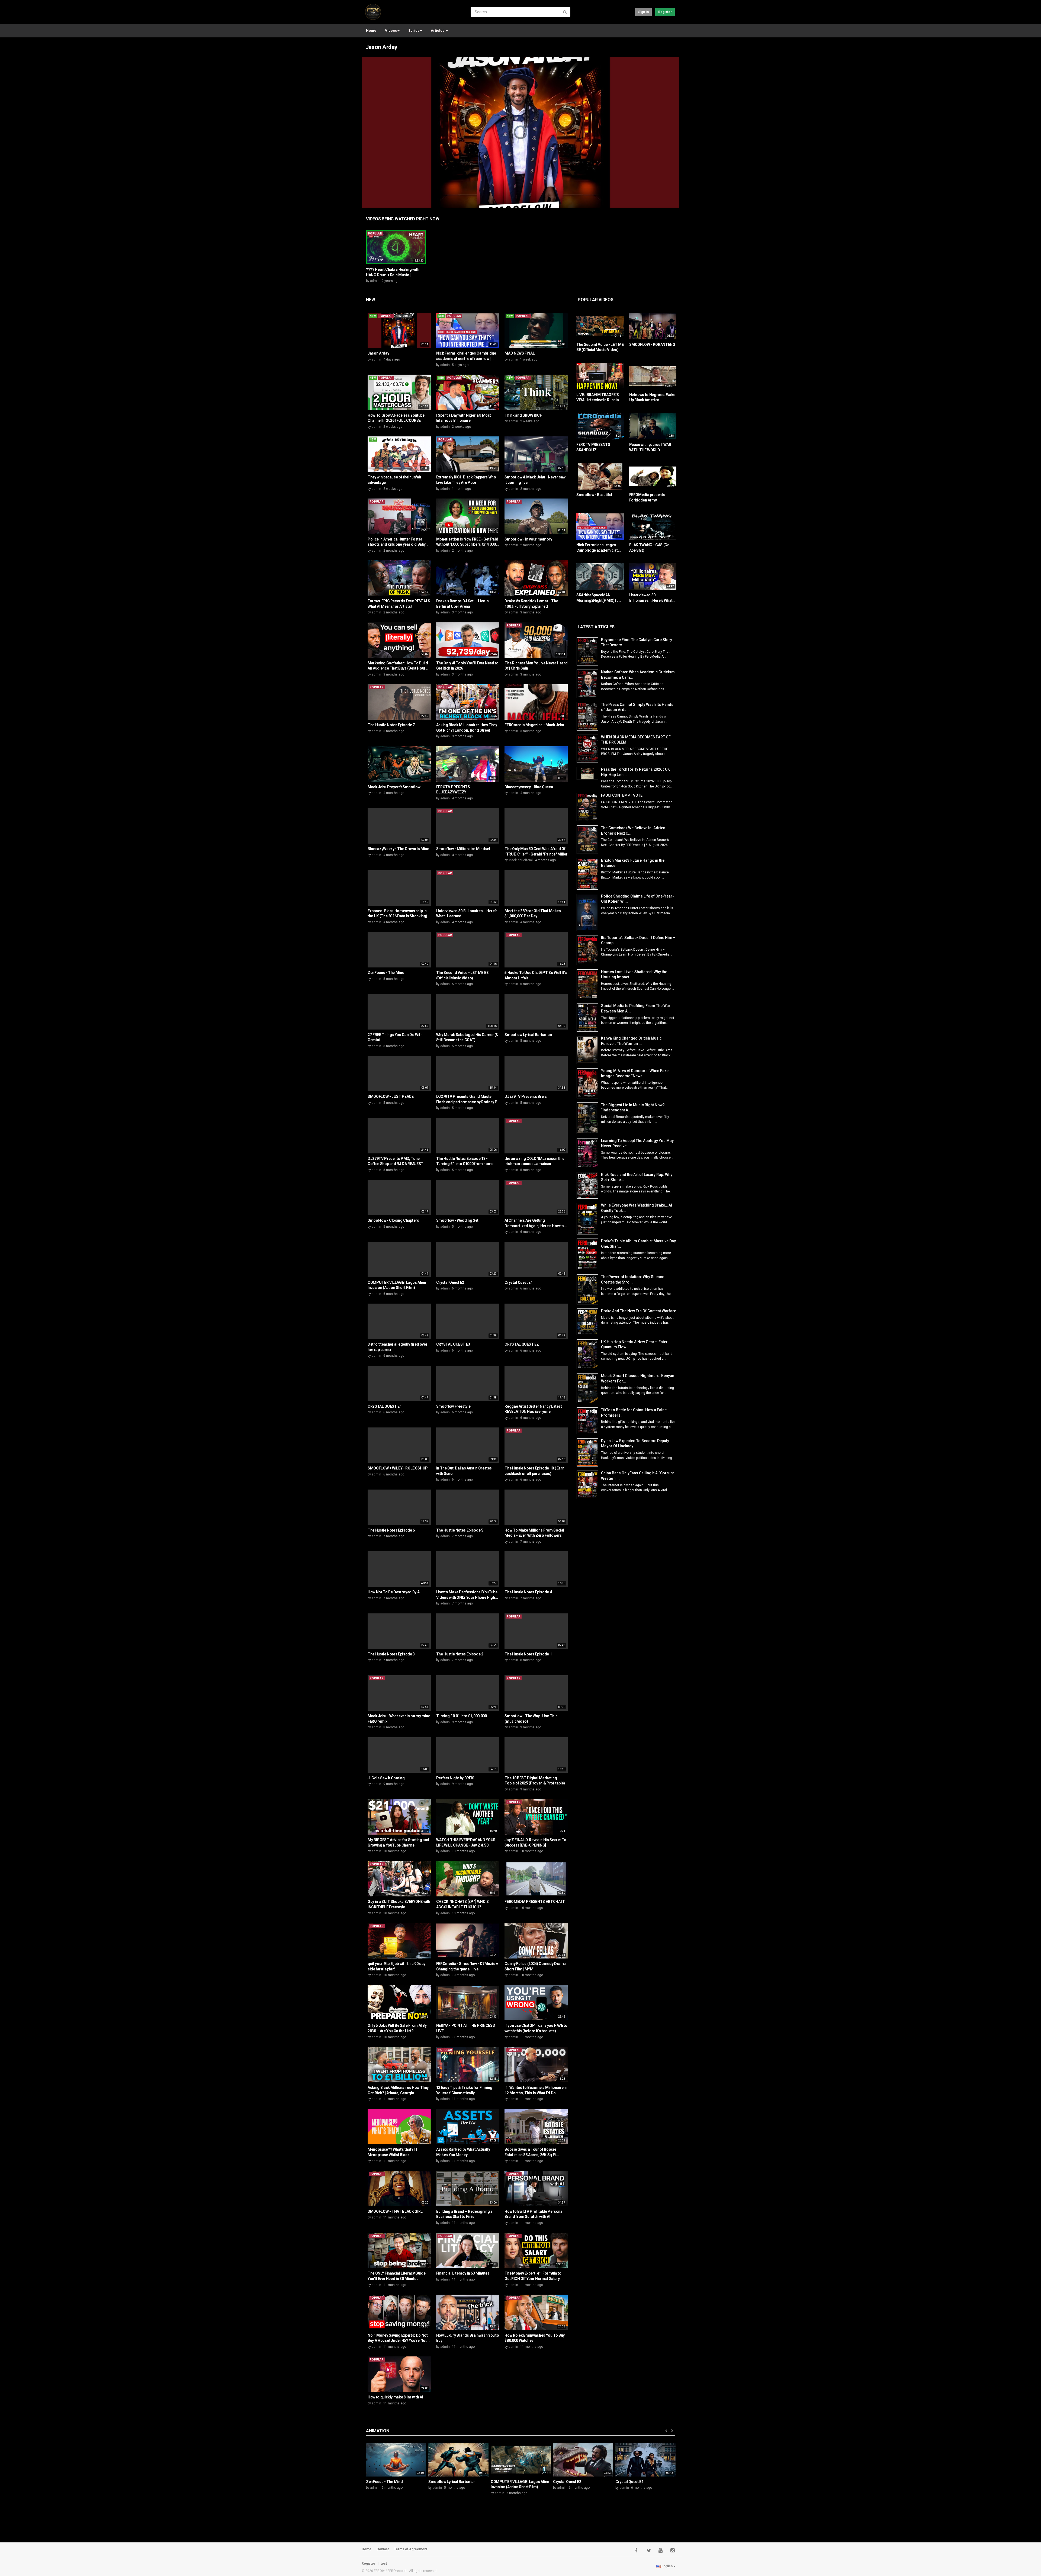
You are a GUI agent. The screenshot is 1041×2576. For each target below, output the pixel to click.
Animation (378, 2431)
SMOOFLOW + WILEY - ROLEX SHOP (398, 1468)
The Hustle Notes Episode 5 (460, 1530)
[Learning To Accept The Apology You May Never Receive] (589, 1153)
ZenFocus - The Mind (386, 973)
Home (371, 30)
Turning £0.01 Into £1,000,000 (462, 1716)
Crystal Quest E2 (450, 1282)
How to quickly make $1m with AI (395, 2397)
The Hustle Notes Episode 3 (391, 1654)
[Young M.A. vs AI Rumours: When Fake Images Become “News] (589, 1083)
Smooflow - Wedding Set (457, 1220)
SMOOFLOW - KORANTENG (652, 345)
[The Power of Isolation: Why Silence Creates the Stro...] (589, 1289)
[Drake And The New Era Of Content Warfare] (589, 1322)
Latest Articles (596, 627)
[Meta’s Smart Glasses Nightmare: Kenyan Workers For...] (589, 1388)
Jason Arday (381, 47)
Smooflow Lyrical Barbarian (528, 1035)
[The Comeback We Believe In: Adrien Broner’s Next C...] (589, 840)
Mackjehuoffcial (521, 860)
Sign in (643, 12)
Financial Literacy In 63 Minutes (463, 2273)
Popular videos (596, 300)
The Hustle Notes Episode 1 (528, 1654)
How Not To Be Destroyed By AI (394, 1592)
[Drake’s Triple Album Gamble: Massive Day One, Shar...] (589, 1254)
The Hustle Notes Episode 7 (391, 725)
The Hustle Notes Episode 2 (460, 1654)
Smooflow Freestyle (453, 1406)
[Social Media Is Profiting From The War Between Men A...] (589, 1017)
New (370, 300)
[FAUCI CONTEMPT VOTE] (589, 807)
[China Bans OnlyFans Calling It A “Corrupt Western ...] (589, 1485)
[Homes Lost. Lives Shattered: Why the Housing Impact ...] (589, 984)
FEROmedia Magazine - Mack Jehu (534, 725)
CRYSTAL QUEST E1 (385, 1406)
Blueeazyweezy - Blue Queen (529, 787)
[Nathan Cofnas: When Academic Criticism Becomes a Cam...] (589, 684)
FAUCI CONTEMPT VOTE (622, 795)
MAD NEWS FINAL (520, 353)
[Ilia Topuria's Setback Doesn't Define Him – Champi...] (589, 950)
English (667, 2566)
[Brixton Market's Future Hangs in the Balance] (589, 874)
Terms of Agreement (411, 2549)
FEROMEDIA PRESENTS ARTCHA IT (535, 1902)
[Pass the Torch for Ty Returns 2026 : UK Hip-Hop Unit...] (589, 773)
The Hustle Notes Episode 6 (391, 1530)
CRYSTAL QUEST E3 (453, 1344)
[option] (396, 256)
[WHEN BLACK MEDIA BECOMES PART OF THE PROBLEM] (589, 749)
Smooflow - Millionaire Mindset (463, 849)
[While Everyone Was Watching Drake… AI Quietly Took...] (589, 1219)
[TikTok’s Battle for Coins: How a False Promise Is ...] (589, 1421)
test (384, 2564)
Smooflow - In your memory (528, 539)
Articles (438, 30)
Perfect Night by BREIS (455, 1778)
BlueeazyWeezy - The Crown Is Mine (398, 849)
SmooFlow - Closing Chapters (393, 1220)
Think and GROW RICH (523, 415)
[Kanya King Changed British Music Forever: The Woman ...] (589, 1050)
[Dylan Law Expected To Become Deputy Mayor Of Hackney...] (589, 1453)
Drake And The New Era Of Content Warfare (639, 1311)
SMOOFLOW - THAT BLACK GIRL (395, 2211)
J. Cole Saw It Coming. (387, 1778)
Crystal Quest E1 (518, 1282)
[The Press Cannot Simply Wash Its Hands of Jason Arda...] (589, 716)
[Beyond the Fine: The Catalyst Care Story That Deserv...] (589, 652)
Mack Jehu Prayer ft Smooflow (394, 787)
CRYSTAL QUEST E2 (521, 1344)
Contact (383, 2549)
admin (375, 281)
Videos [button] (391, 30)
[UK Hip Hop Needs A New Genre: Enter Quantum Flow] (589, 1354)
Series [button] (414, 30)
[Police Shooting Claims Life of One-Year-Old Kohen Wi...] (589, 912)
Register (665, 12)
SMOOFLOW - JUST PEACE (391, 1096)
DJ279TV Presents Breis (526, 1096)
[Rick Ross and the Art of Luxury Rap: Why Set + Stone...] (589, 1186)
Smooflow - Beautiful (594, 495)
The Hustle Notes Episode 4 (528, 1592)
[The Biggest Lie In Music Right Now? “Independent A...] (589, 1118)
